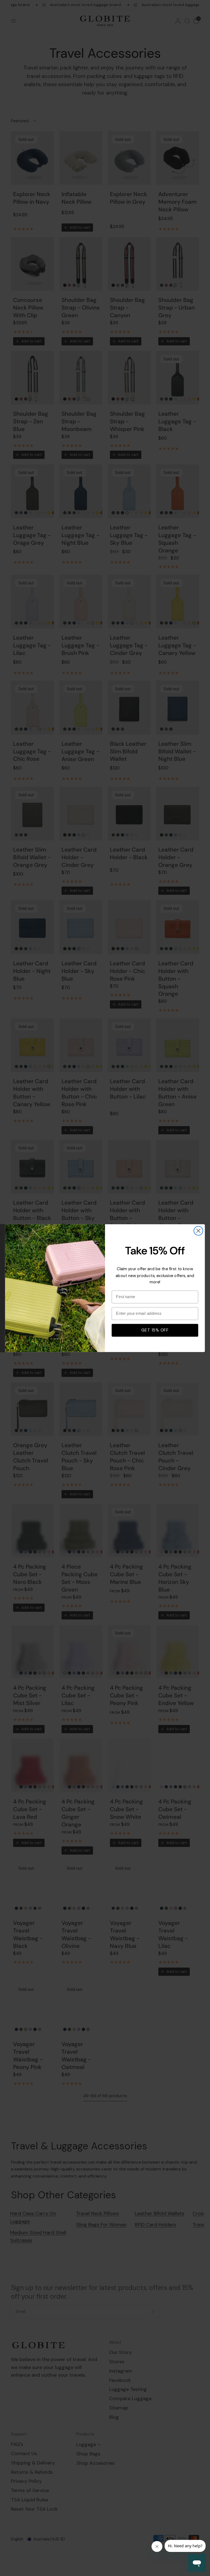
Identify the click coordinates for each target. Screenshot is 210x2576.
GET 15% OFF (155, 1330)
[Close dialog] (198, 1231)
